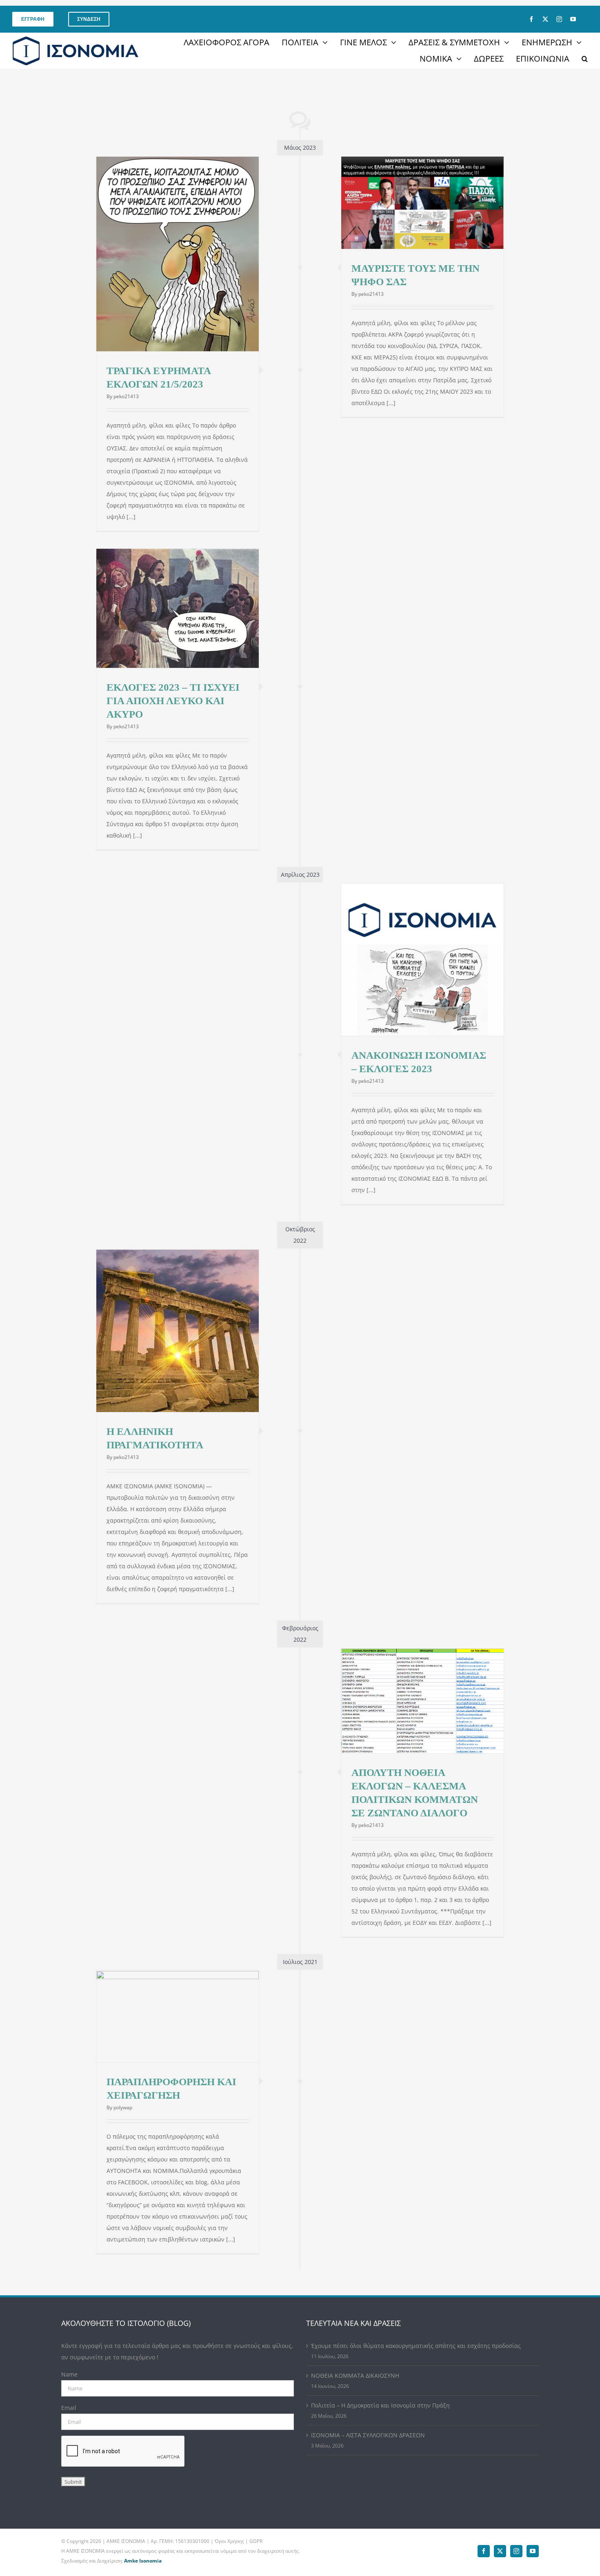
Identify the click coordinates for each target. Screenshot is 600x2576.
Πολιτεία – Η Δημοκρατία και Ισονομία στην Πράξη (380, 2405)
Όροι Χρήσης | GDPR (239, 2541)
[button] (585, 59)
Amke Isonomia (143, 2561)
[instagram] (559, 19)
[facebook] (531, 19)
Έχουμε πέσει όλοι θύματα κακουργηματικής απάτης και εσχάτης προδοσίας (416, 2346)
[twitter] (545, 19)
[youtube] (573, 19)
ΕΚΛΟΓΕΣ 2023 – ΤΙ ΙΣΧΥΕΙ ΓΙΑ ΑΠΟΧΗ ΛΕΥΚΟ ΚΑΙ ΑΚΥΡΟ (173, 701)
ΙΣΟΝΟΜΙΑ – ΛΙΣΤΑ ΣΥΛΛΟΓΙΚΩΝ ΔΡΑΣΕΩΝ (368, 2435)
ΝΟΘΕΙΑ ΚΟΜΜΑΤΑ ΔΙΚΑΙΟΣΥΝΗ (355, 2375)
